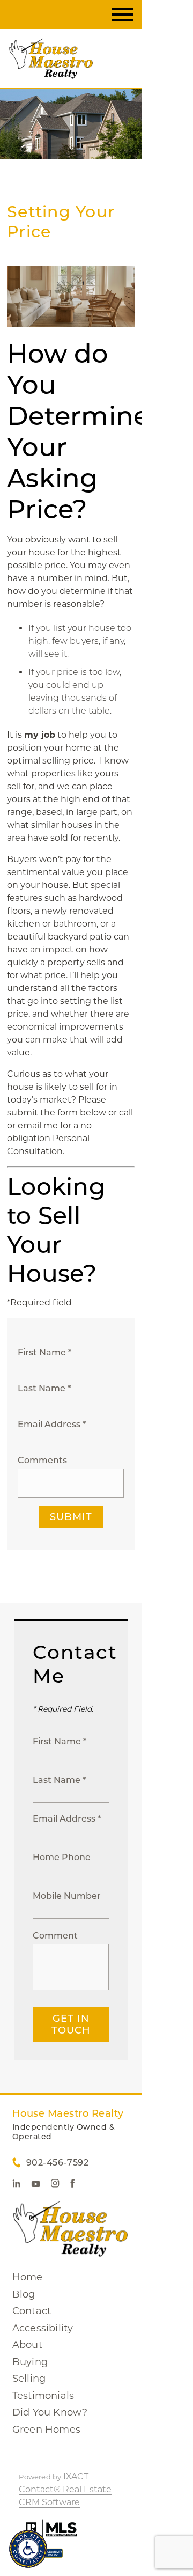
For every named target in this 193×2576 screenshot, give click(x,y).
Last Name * (44, 1388)
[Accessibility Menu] (28, 2549)
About (27, 2345)
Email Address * (52, 1424)
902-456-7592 (57, 2163)
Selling (29, 2379)
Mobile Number (67, 1896)
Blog (24, 2294)
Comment (55, 1936)
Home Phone (62, 1857)
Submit (71, 1517)
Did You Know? (50, 2412)
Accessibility (43, 2328)
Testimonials (43, 2396)
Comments (42, 1460)
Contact (32, 2311)
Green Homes (46, 2430)
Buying (30, 2362)
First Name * (44, 1352)
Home (28, 2277)
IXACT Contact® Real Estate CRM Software (65, 2489)
